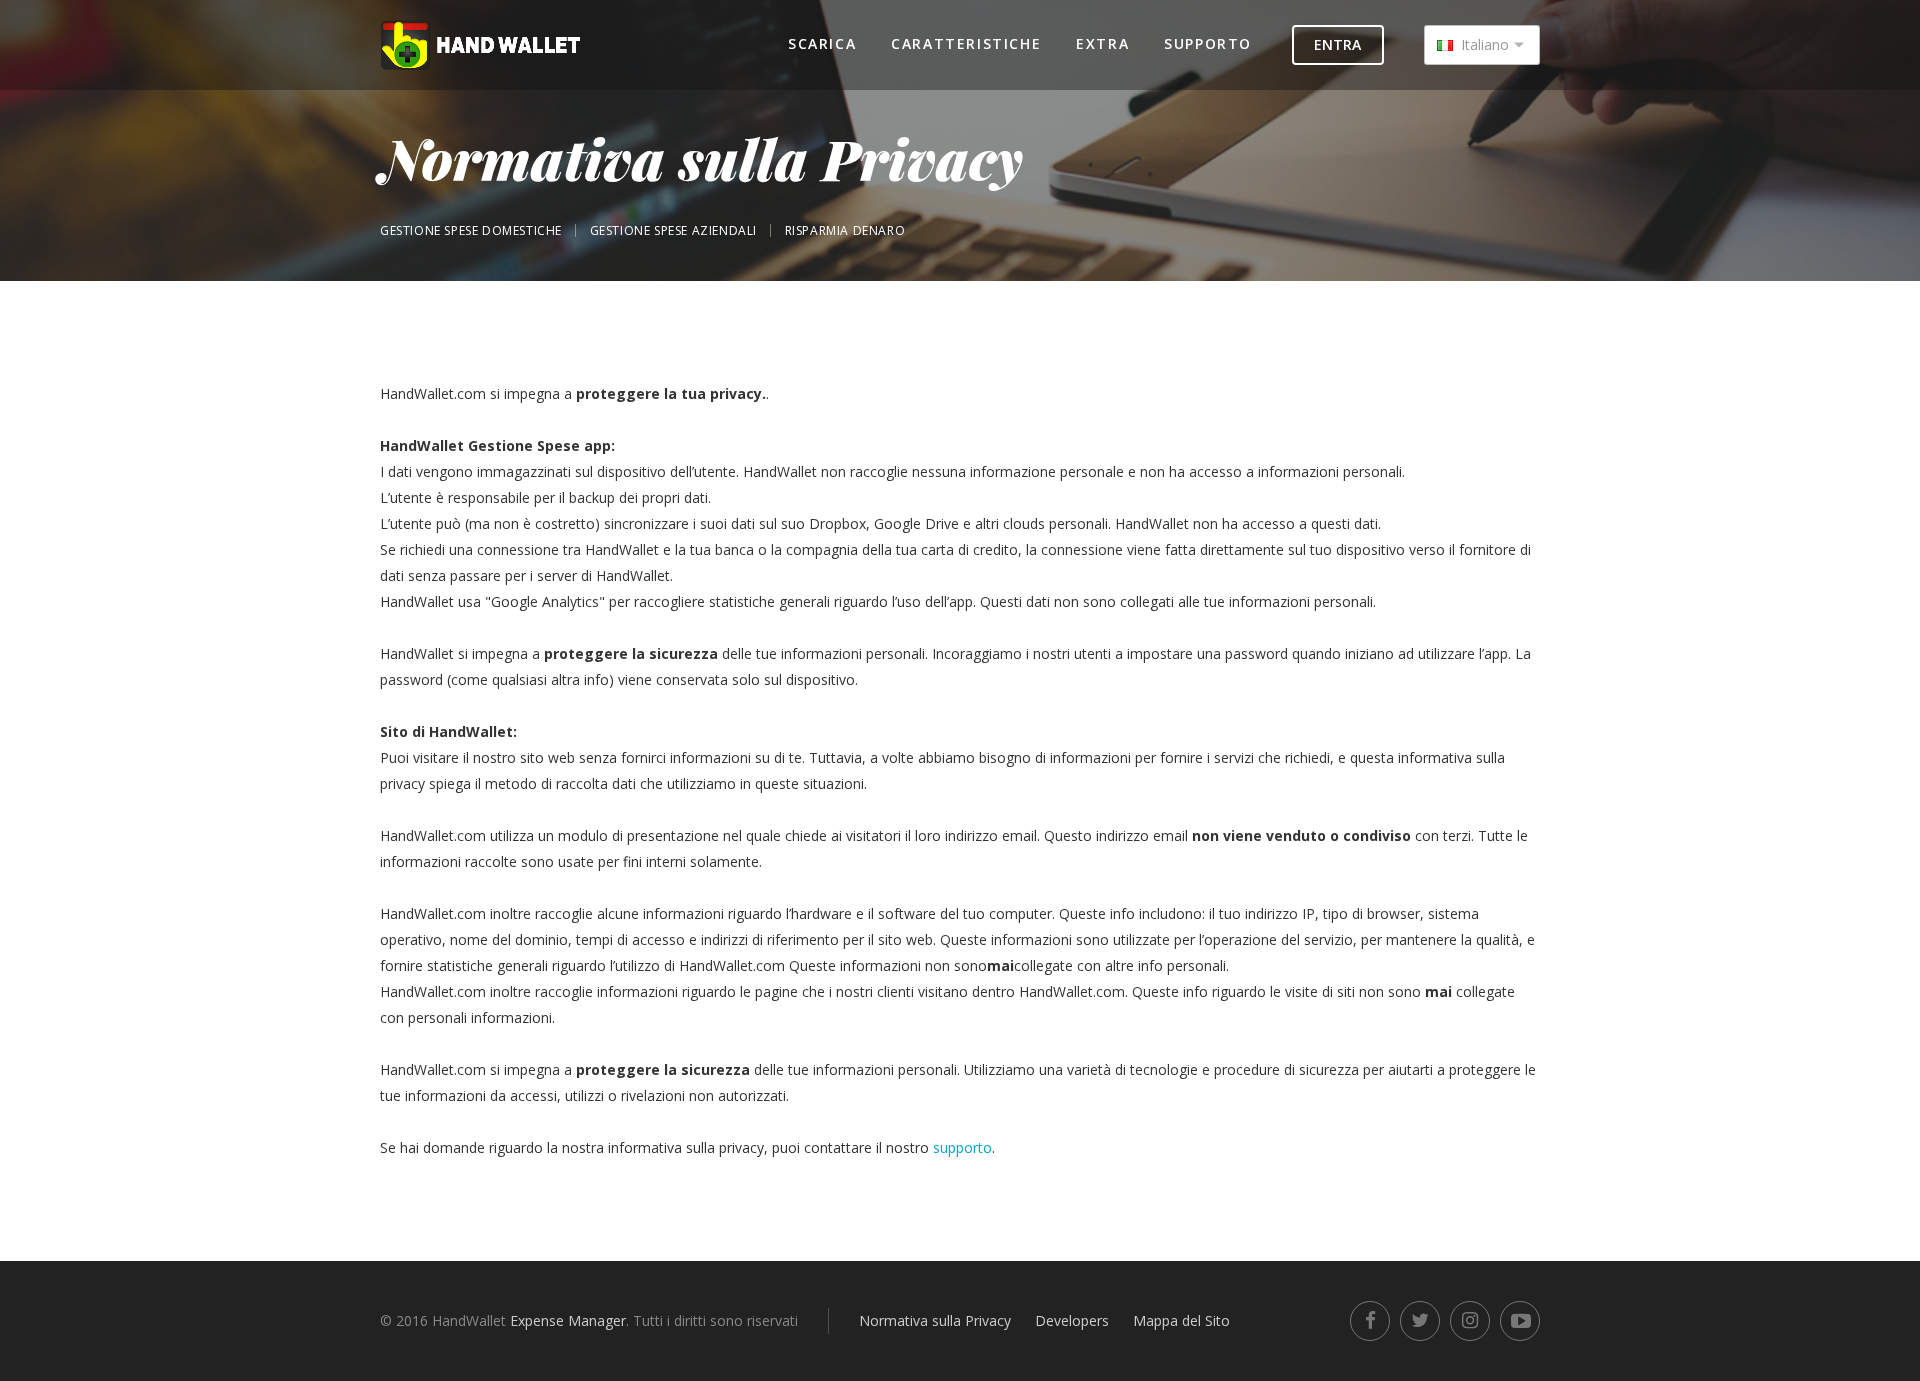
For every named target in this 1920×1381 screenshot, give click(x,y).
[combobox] (1482, 45)
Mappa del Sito (1181, 1320)
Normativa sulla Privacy (935, 1320)
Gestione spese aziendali (673, 230)
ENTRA (1337, 44)
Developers (1072, 1320)
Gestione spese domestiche (471, 230)
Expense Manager (568, 1320)
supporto (962, 1147)
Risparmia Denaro (845, 230)
